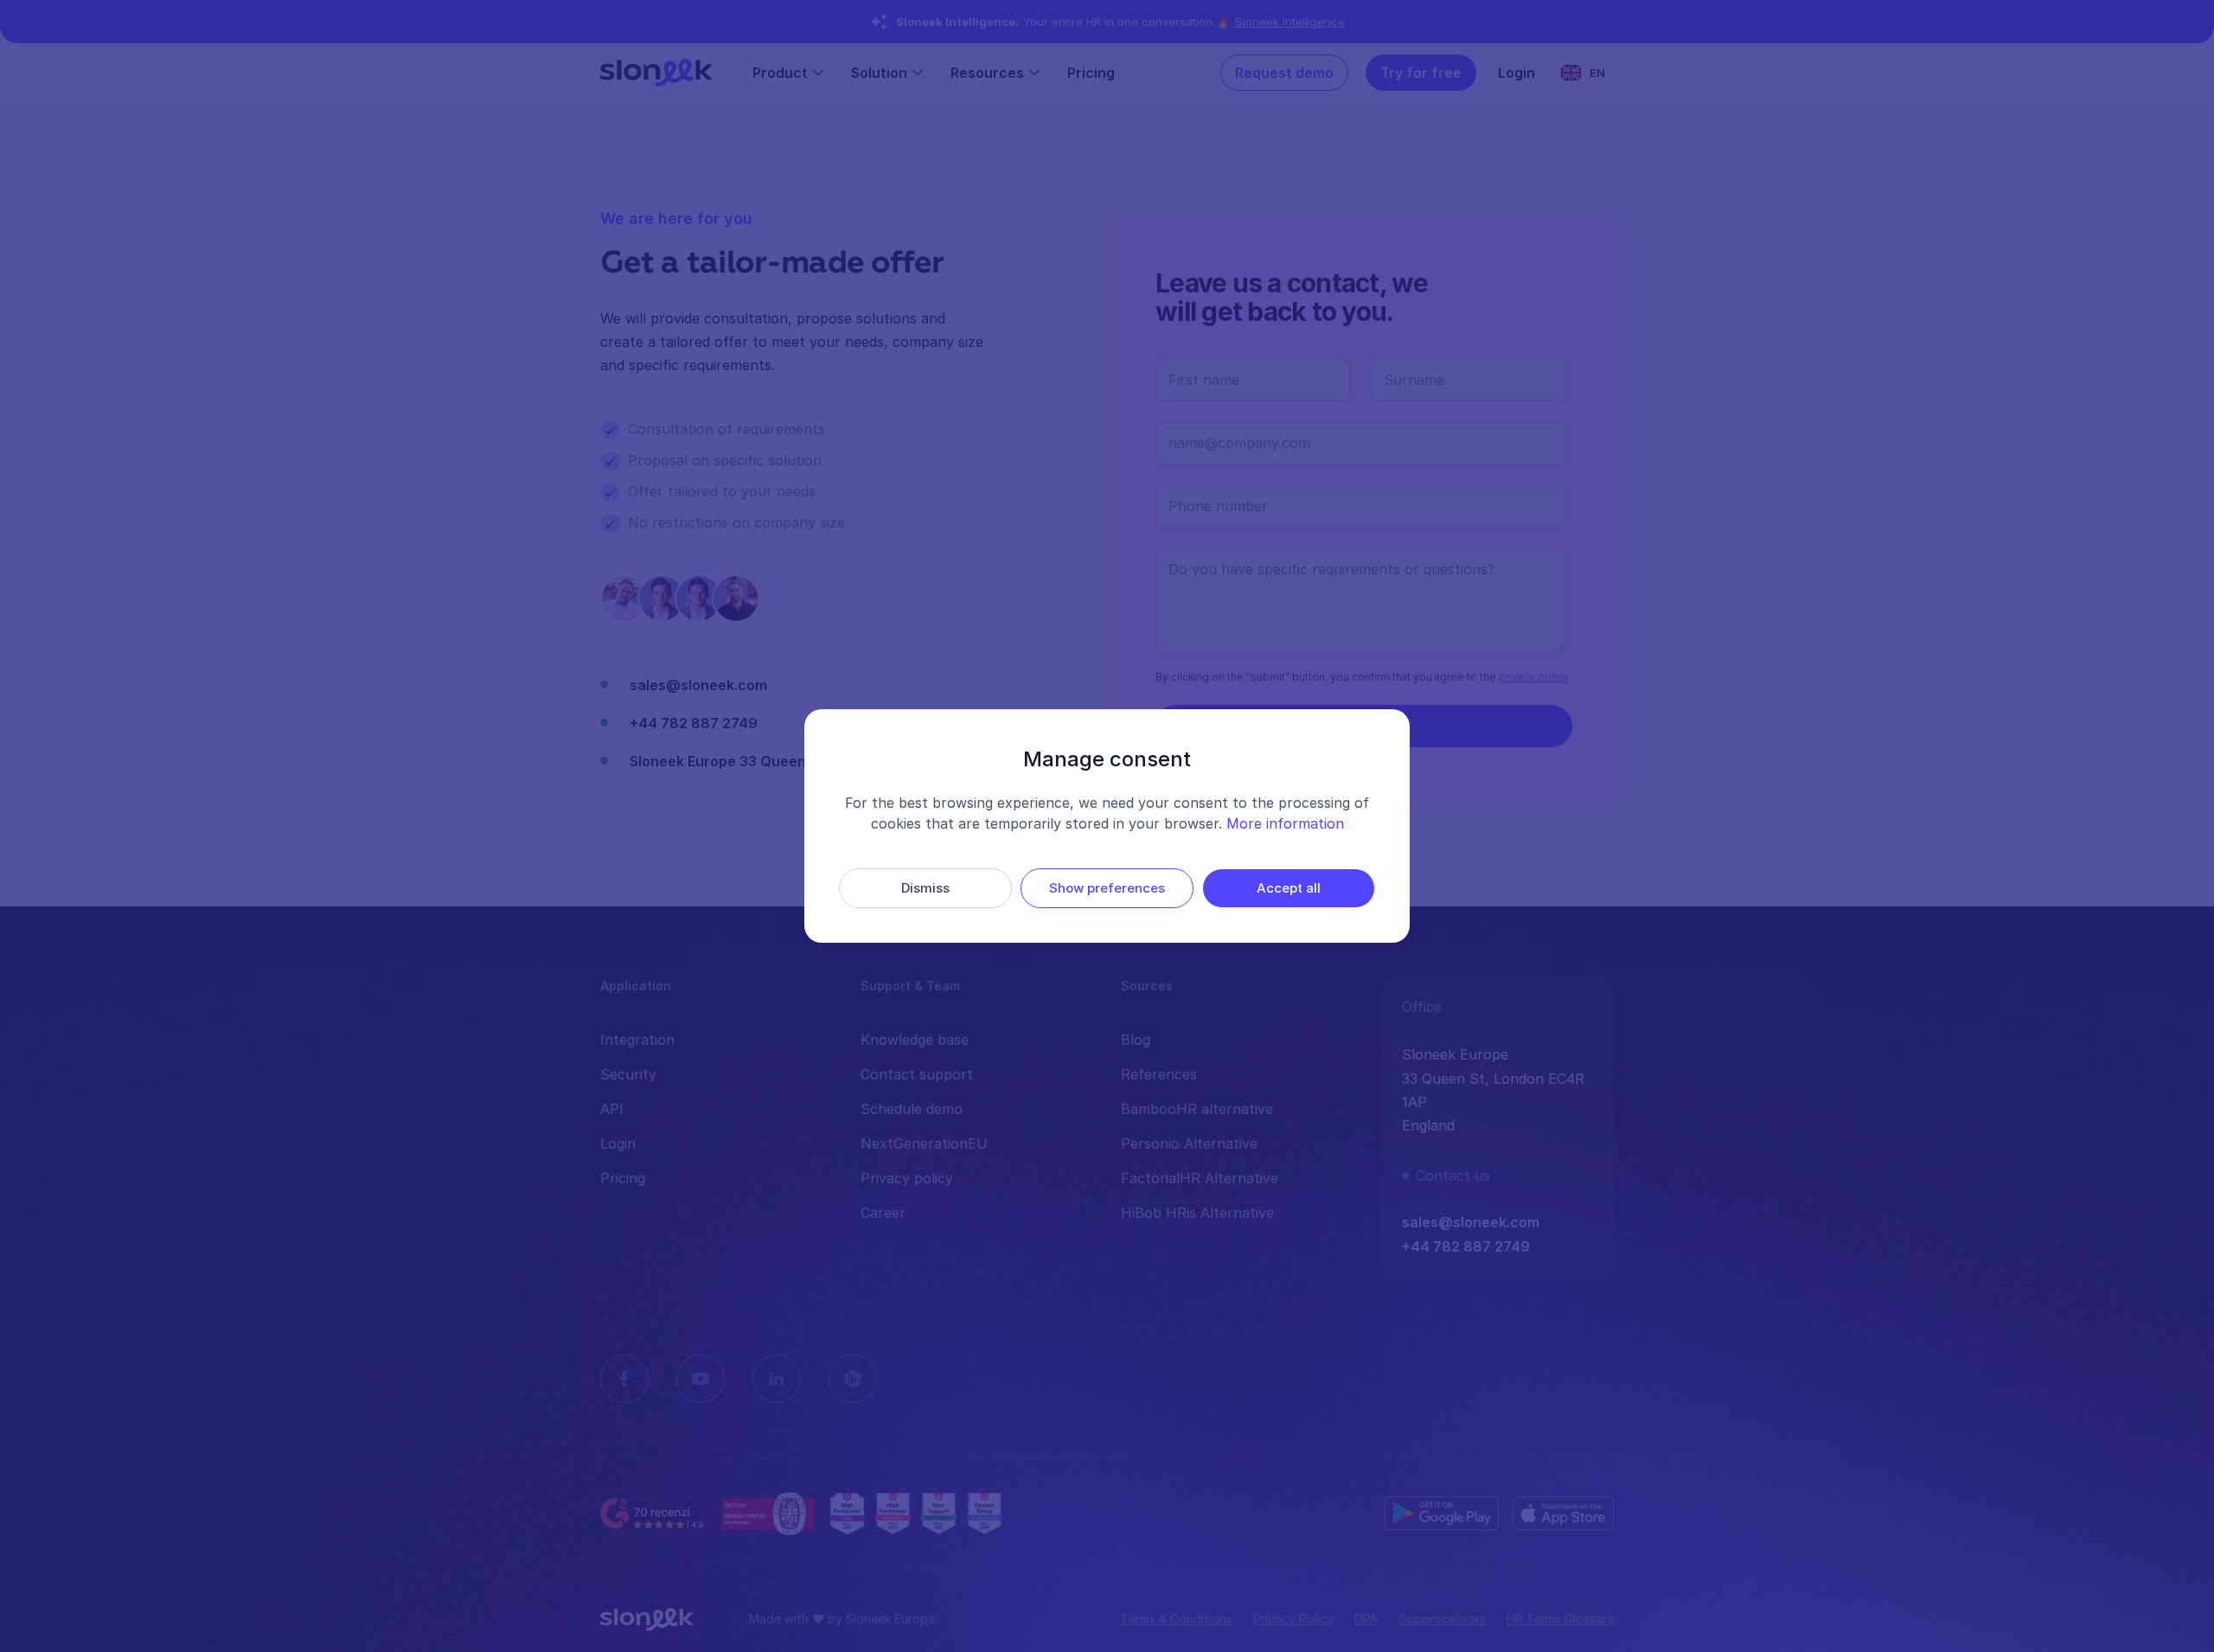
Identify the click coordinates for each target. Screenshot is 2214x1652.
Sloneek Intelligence (1290, 22)
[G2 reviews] (654, 1514)
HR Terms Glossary (1560, 1619)
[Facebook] (624, 1379)
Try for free (1421, 73)
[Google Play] (1442, 1514)
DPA (1366, 1619)
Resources (987, 73)
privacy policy (1533, 677)
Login (1517, 73)
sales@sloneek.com (698, 685)
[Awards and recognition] (916, 1514)
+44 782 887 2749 (694, 723)
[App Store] (1563, 1514)
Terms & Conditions (1177, 1619)
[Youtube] (701, 1379)
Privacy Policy (1293, 1619)
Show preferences (1107, 888)
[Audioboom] (853, 1379)
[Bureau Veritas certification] (768, 1514)
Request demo (1284, 73)
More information (1285, 823)
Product (780, 73)
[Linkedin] (777, 1379)
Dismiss (925, 888)
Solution (879, 73)
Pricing (1091, 73)
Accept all (1289, 888)
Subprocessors (1443, 1619)
